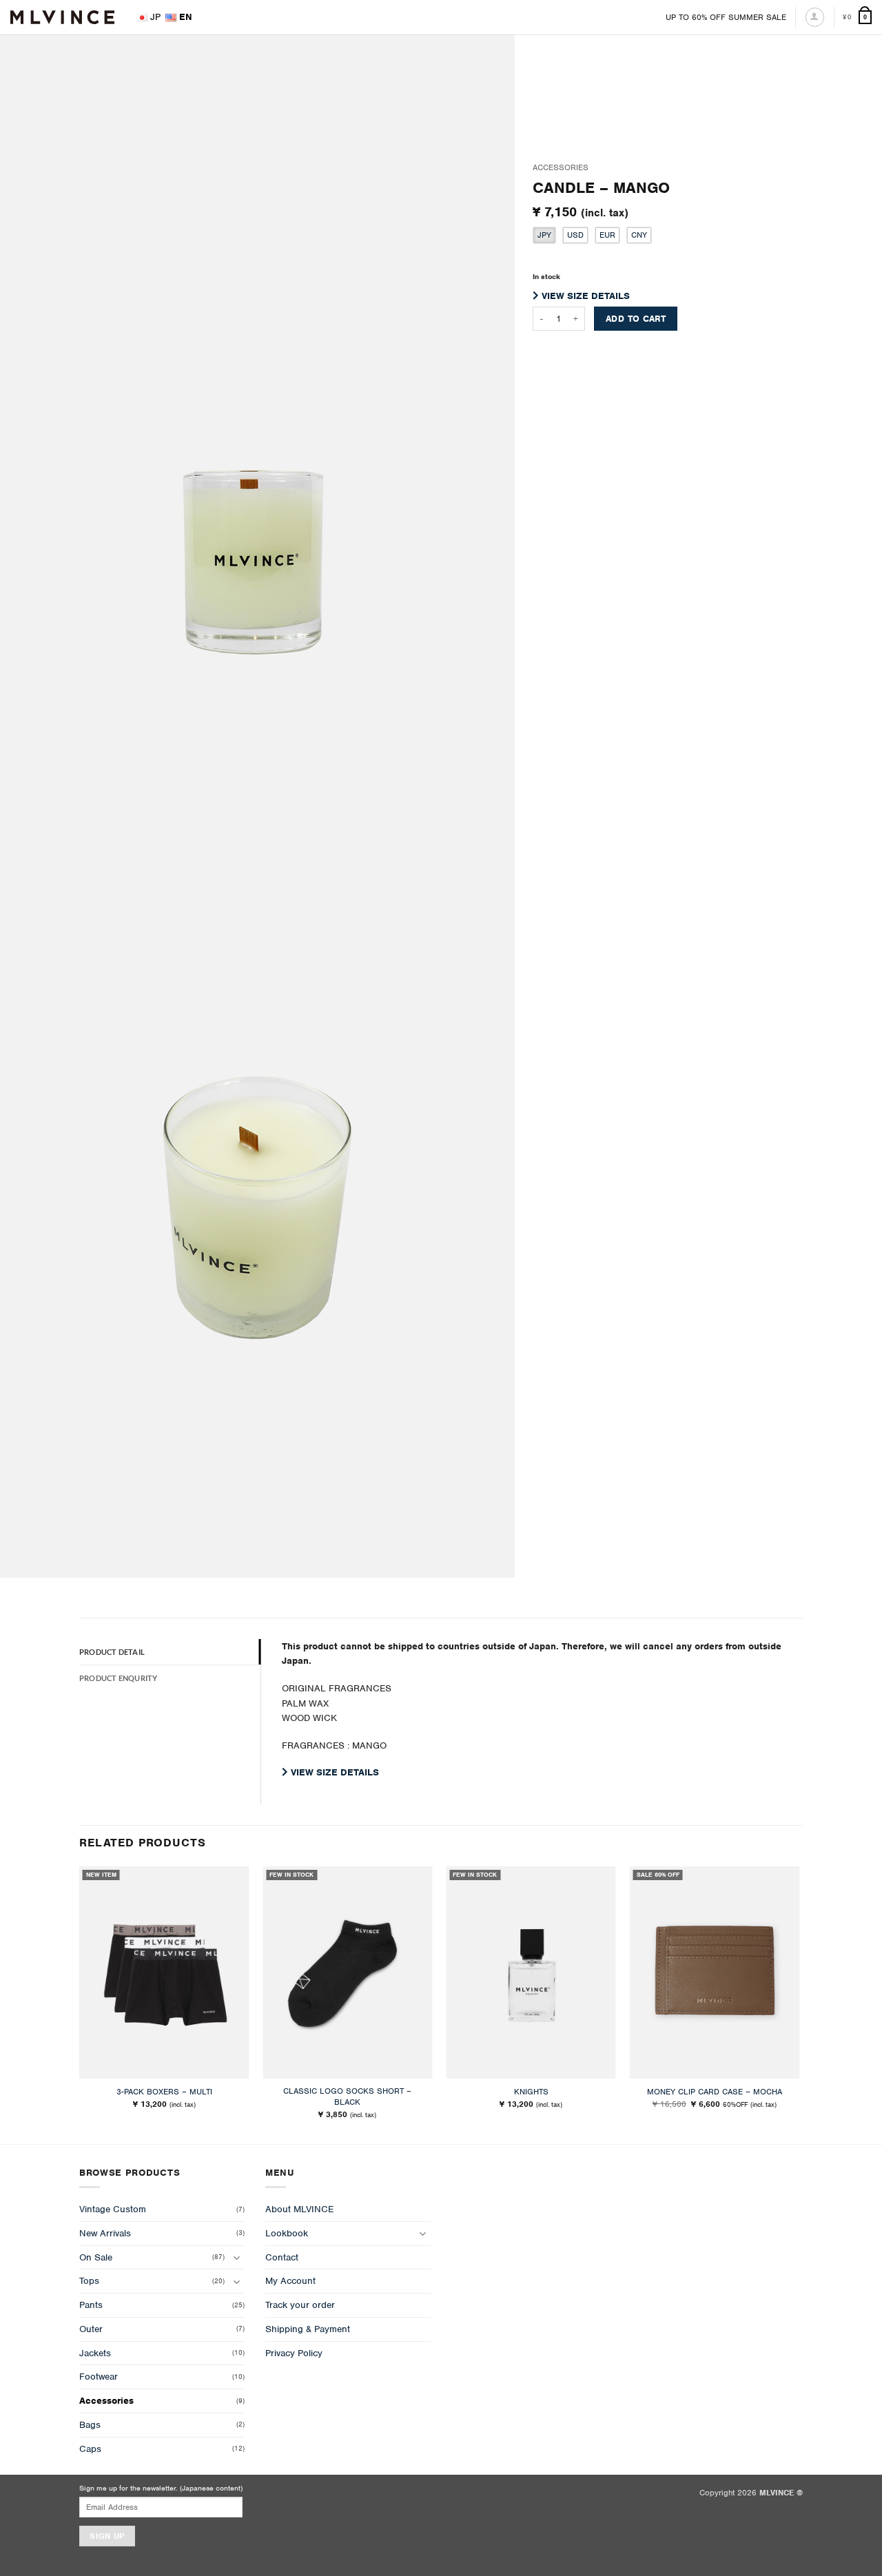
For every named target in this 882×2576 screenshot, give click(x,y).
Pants (91, 2305)
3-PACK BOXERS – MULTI (164, 2092)
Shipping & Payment (308, 2329)
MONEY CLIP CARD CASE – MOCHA (715, 2092)
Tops (89, 2281)
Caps (90, 2449)
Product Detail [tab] (112, 1652)
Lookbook (287, 2233)
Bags (90, 2425)
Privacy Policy (294, 2353)
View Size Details (584, 296)
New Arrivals (105, 2233)
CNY (639, 235)
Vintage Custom (113, 2209)
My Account (290, 2281)
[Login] (815, 17)
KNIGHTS (531, 2092)
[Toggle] (236, 2257)
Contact (282, 2257)
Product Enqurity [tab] (118, 1678)
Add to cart (636, 319)
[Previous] (80, 2004)
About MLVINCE (299, 2209)
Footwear (99, 2377)
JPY (544, 235)
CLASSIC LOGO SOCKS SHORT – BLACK (347, 2097)
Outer (91, 2329)
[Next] (799, 2004)
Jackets (95, 2353)
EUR (607, 235)
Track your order (300, 2305)
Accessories (561, 167)
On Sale (96, 2257)
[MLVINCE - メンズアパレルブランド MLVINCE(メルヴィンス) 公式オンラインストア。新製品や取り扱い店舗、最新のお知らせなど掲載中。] (62, 17)
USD (575, 235)
